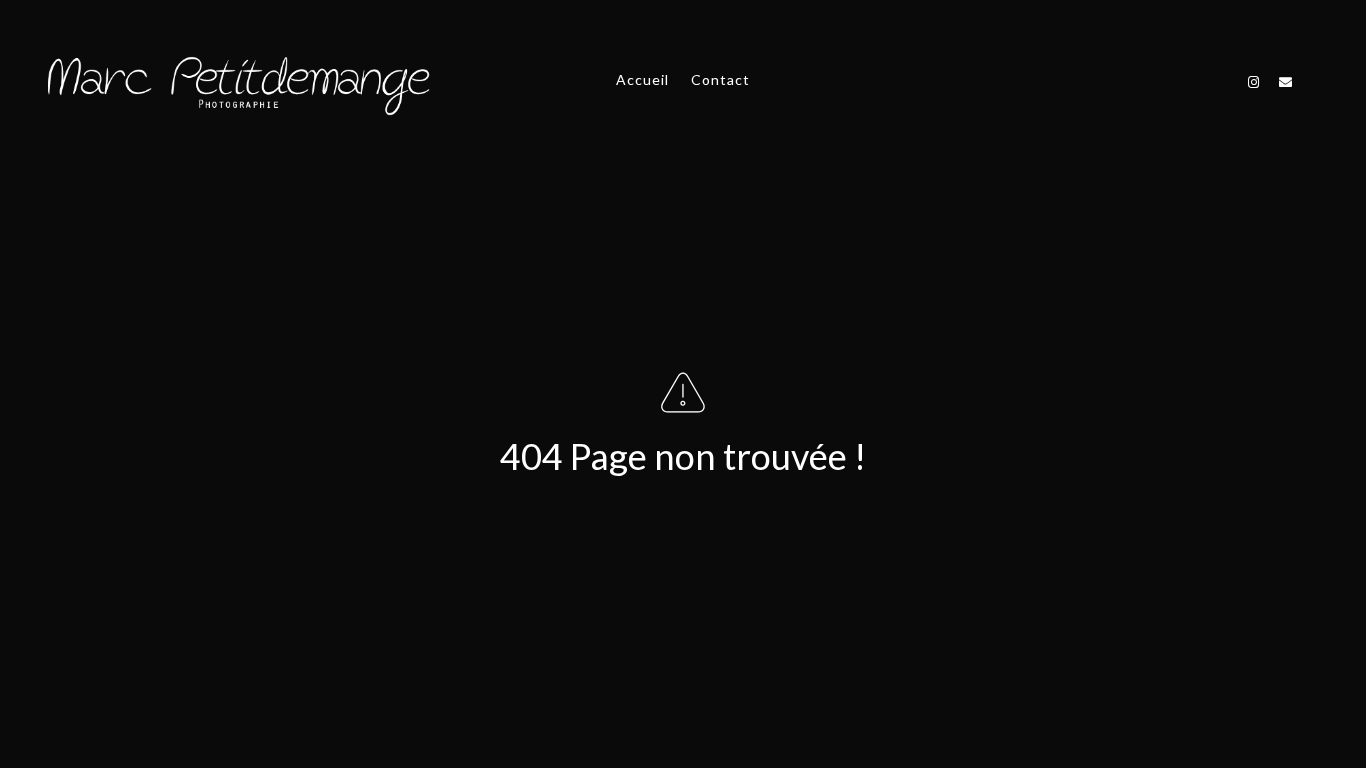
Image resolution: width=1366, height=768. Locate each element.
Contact (720, 79)
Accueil (642, 79)
